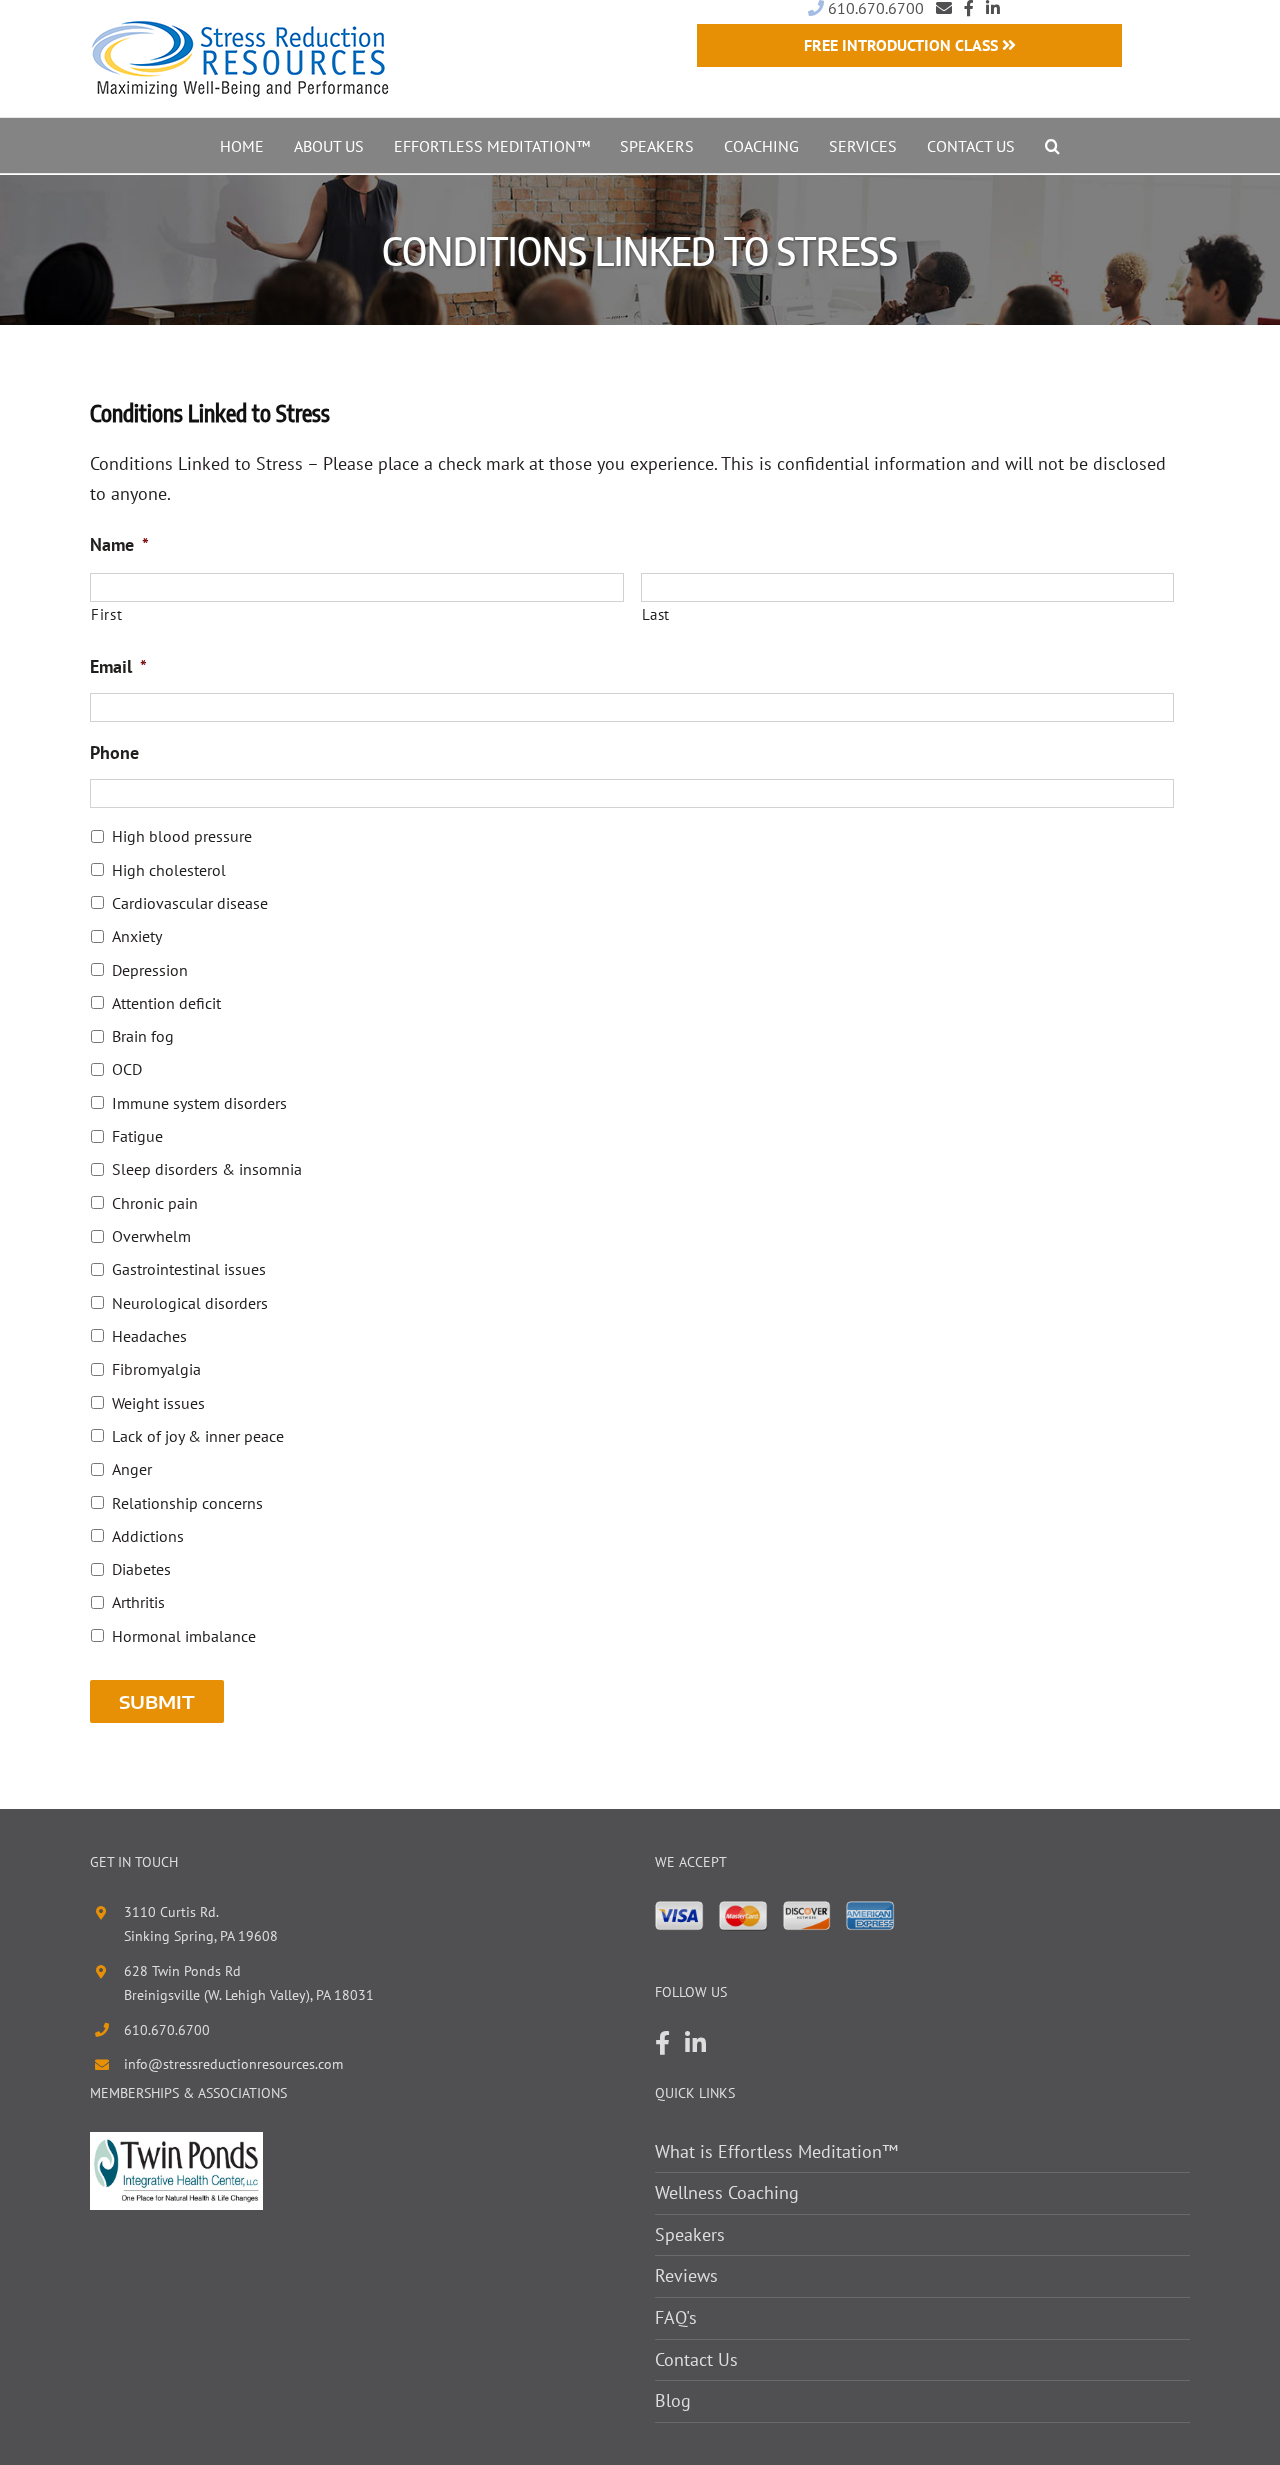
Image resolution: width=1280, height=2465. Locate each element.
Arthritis (138, 1602)
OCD (127, 1069)
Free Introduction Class (903, 45)
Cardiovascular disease (190, 903)
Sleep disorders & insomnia (207, 1169)
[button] (1052, 145)
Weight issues (158, 1403)
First (106, 614)
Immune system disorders (199, 1103)
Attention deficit (166, 1003)
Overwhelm (151, 1236)
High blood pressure (182, 836)
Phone (114, 752)
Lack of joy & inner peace (198, 1436)
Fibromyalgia (156, 1369)
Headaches (149, 1336)
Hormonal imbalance (184, 1636)
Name (119, 544)
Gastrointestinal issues (189, 1269)
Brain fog (143, 1036)
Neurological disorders (190, 1303)
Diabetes (141, 1569)
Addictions (148, 1536)
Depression (150, 970)
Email (118, 666)
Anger (132, 1469)
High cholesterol (169, 870)
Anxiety (137, 936)
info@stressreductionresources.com (233, 2064)
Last (656, 614)
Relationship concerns (187, 1503)
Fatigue (137, 1136)
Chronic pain (155, 1203)
